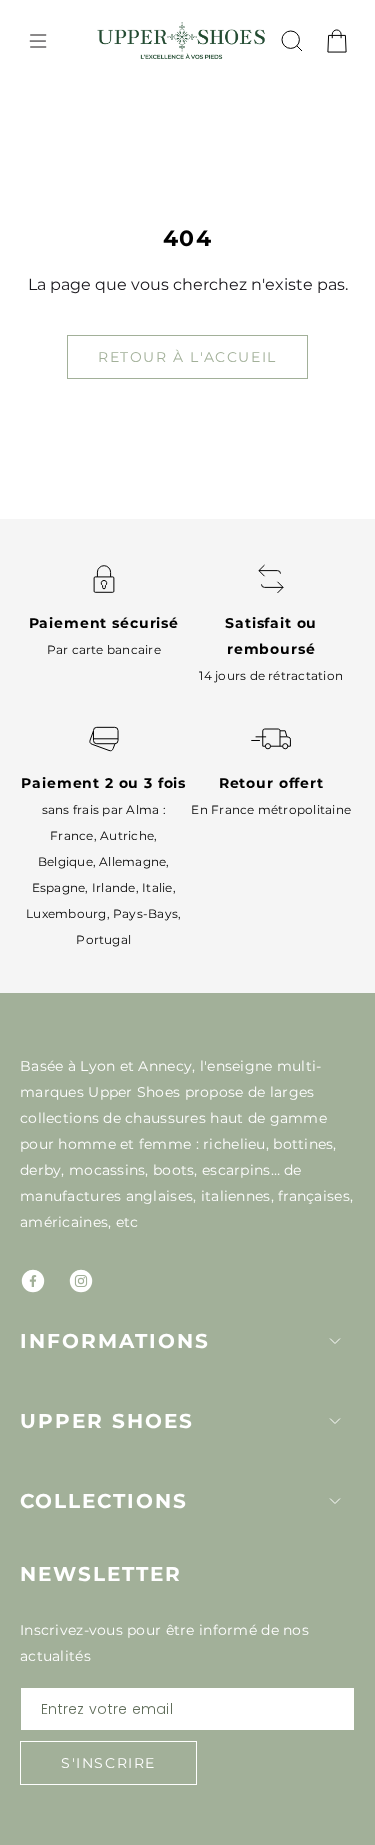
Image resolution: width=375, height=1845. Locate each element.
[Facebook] (33, 1281)
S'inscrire (108, 1763)
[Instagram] (81, 1281)
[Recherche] (292, 41)
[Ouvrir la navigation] (38, 41)
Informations (115, 1341)
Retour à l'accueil (187, 357)
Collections (104, 1501)
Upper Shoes (107, 1421)
